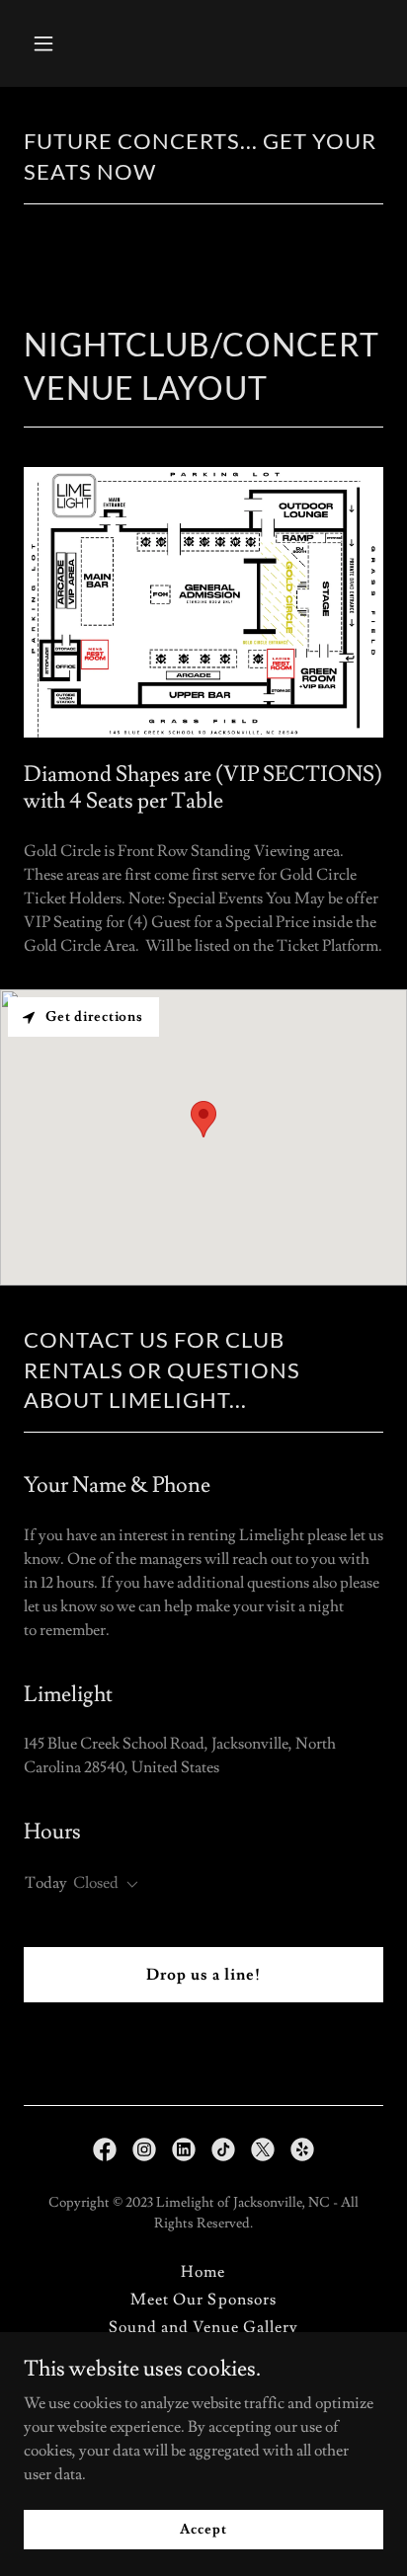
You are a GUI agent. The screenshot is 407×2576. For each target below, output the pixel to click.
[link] (105, 2149)
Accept (203, 2529)
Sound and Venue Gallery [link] (203, 2327)
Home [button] (203, 2272)
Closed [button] (96, 1883)
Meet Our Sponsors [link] (203, 2300)
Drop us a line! (203, 1975)
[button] (51, 43)
